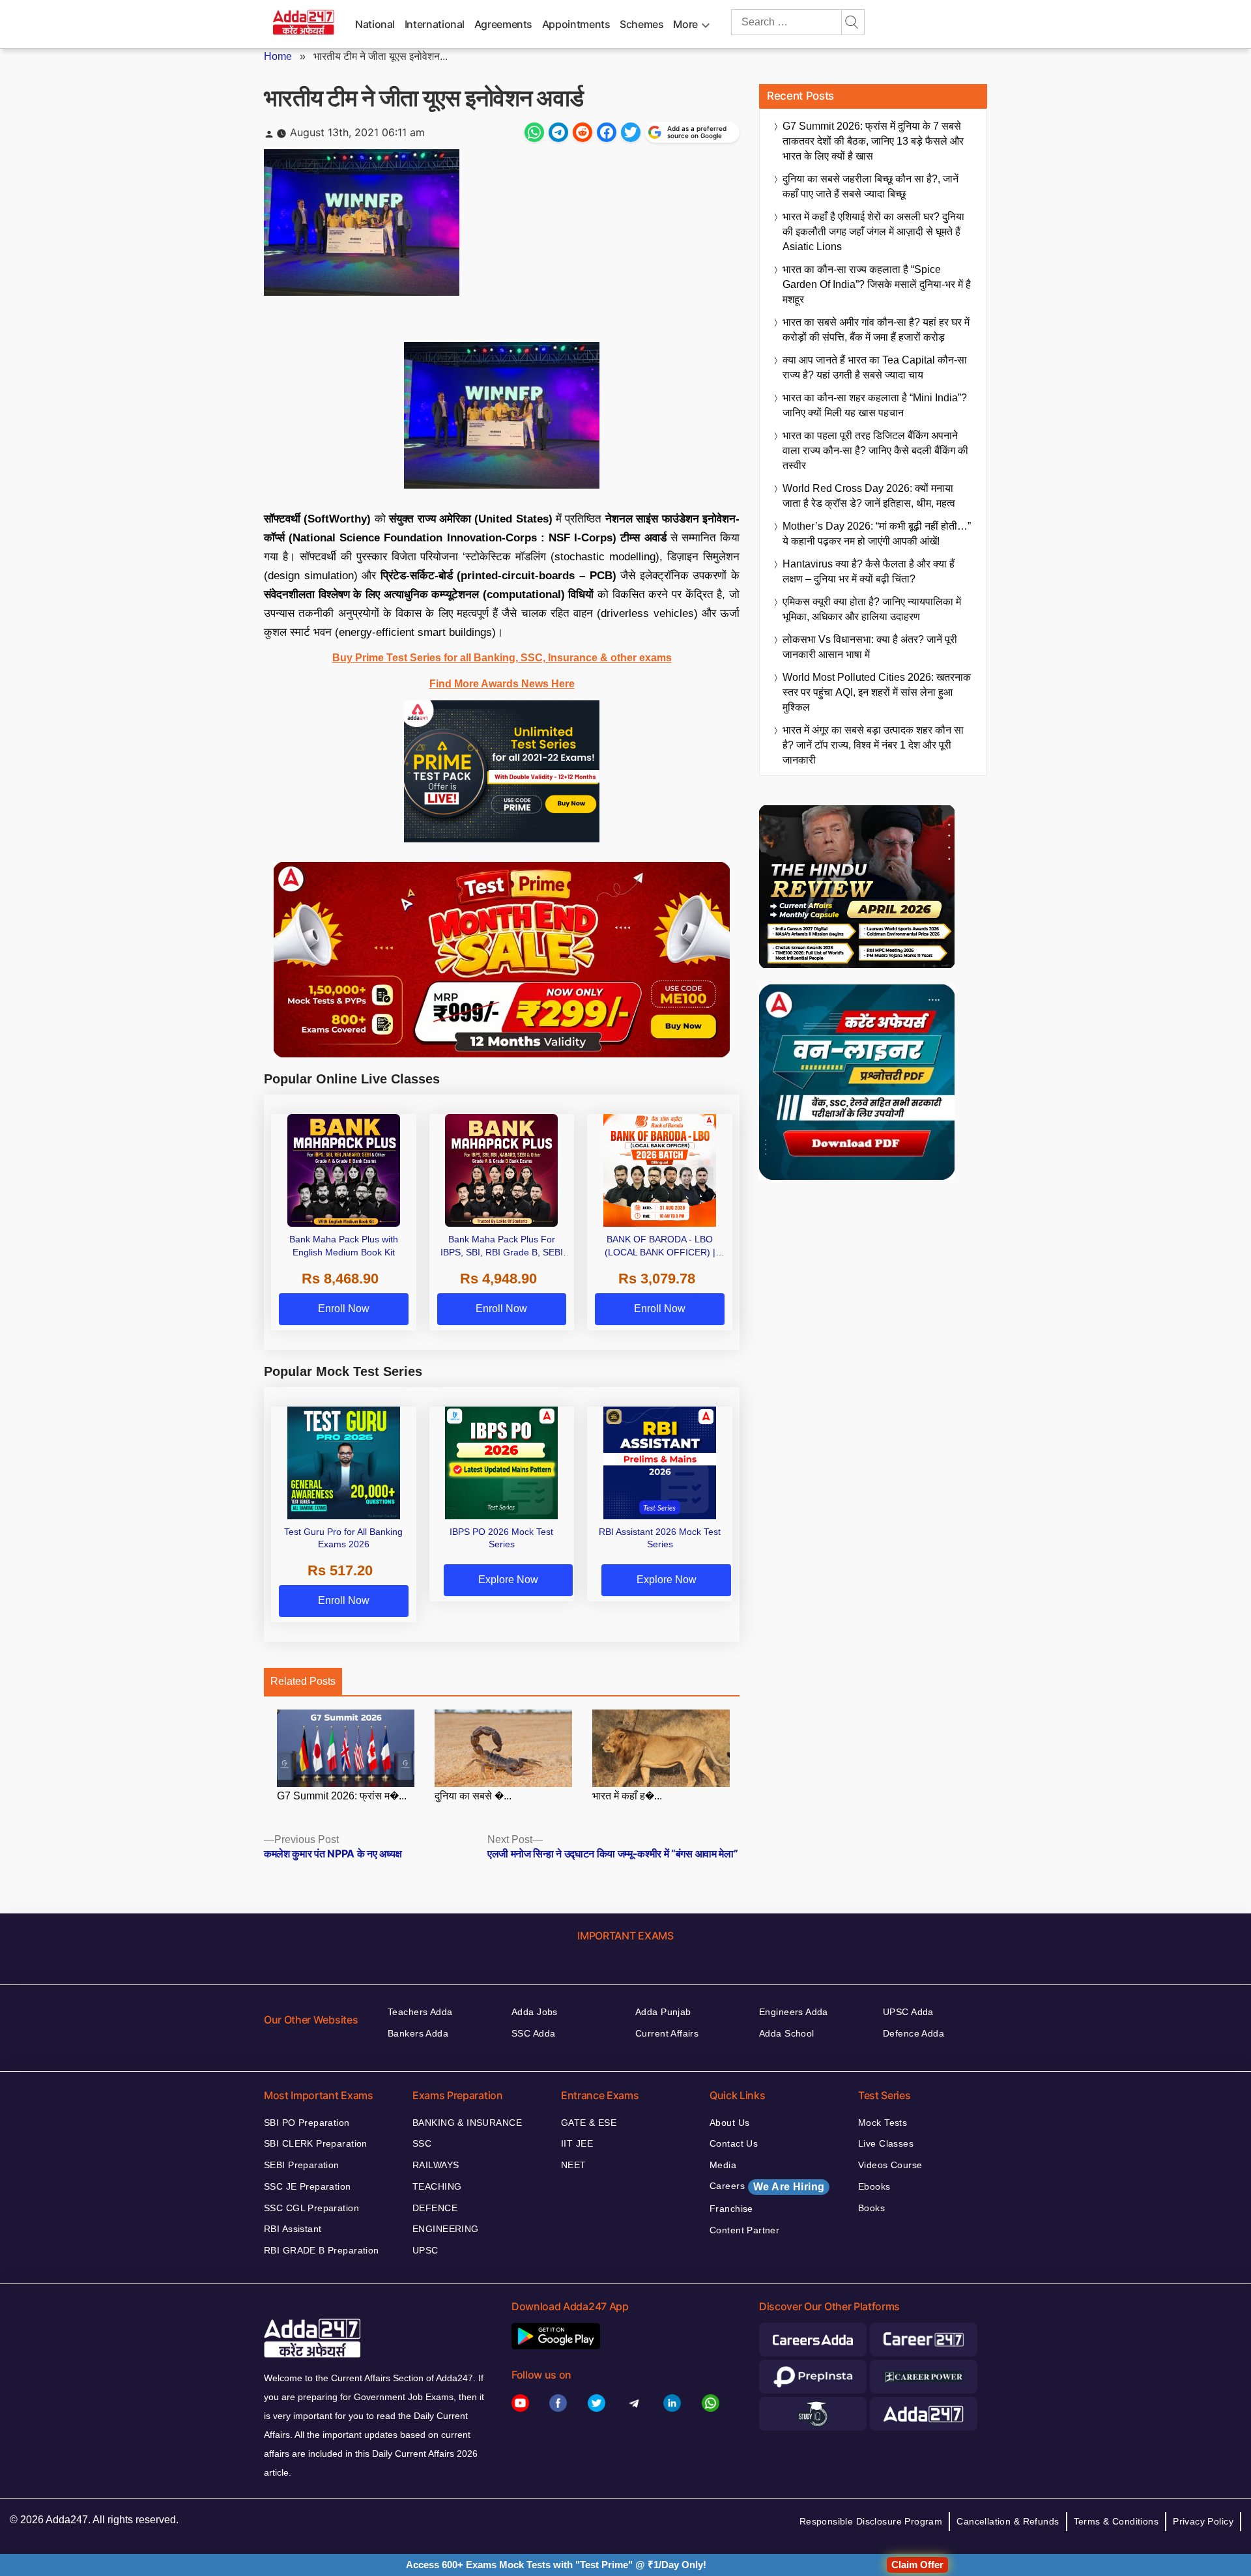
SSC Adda (533, 2033)
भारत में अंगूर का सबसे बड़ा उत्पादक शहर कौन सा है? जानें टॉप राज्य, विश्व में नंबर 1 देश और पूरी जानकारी (873, 745)
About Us (729, 2123)
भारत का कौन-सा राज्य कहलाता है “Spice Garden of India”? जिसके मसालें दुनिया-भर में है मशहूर (877, 284)
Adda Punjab (663, 2012)
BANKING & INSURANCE (467, 2123)
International (435, 24)
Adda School (787, 2033)
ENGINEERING (446, 2229)
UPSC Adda (908, 2012)
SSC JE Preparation (308, 2186)
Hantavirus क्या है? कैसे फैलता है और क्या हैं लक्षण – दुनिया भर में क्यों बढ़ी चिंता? (869, 571)
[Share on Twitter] (631, 132)
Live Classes (886, 2143)
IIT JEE (577, 2143)
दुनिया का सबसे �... (473, 1796)
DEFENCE (435, 2208)
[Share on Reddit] (582, 132)
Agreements (503, 24)
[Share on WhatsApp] (534, 132)
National (375, 24)
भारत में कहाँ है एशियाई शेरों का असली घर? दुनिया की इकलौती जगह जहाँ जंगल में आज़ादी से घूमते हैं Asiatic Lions (873, 232)
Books (871, 2208)
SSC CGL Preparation (311, 2208)
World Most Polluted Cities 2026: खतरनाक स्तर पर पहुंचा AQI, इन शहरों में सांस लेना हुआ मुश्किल (877, 692)
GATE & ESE (589, 2123)
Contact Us (734, 2143)
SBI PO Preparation (307, 2123)
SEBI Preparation (302, 2165)
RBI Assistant (293, 2229)
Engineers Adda (794, 2012)
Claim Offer (917, 2565)
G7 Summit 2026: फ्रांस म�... (342, 1796)
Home (278, 56)
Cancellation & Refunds (1008, 2521)
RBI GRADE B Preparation (322, 2250)
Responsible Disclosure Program (871, 2521)
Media (723, 2165)
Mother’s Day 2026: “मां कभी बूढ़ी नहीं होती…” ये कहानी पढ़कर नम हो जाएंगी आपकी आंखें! (877, 534)
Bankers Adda (418, 2033)
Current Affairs (667, 2033)
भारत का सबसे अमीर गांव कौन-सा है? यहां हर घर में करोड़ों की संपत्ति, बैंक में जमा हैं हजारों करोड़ (876, 330)
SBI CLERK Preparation (316, 2143)
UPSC (425, 2250)
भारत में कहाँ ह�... (627, 1796)
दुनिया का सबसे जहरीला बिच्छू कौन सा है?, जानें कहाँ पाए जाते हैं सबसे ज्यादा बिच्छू (870, 186)
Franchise (731, 2209)
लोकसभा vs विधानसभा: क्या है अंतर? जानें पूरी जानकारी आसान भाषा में (870, 647)
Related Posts (303, 1681)
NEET (574, 2165)
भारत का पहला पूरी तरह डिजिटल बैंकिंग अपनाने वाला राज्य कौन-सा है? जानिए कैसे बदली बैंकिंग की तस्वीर (875, 451)
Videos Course (890, 2165)
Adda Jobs (535, 2012)
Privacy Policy (1203, 2521)
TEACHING (437, 2186)
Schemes (641, 24)
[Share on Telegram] (558, 132)
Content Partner (744, 2230)
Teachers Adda (420, 2012)
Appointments (576, 24)
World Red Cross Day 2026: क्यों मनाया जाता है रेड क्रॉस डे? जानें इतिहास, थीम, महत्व (869, 496)
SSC (422, 2143)
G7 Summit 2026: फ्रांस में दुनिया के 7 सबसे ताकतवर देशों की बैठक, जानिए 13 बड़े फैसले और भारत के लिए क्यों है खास (873, 141)
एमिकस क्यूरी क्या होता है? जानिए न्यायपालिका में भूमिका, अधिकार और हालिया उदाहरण (872, 609)
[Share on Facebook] (607, 132)
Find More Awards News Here (502, 684)
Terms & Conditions (1116, 2521)
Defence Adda (913, 2033)
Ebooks (874, 2186)
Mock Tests (883, 2123)
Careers (767, 2186)
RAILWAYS (436, 2165)
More (685, 24)
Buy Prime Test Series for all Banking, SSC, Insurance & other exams (502, 658)
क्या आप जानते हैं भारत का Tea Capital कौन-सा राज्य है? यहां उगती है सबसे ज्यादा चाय (875, 367)
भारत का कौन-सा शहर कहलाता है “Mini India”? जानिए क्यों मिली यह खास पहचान (875, 405)
